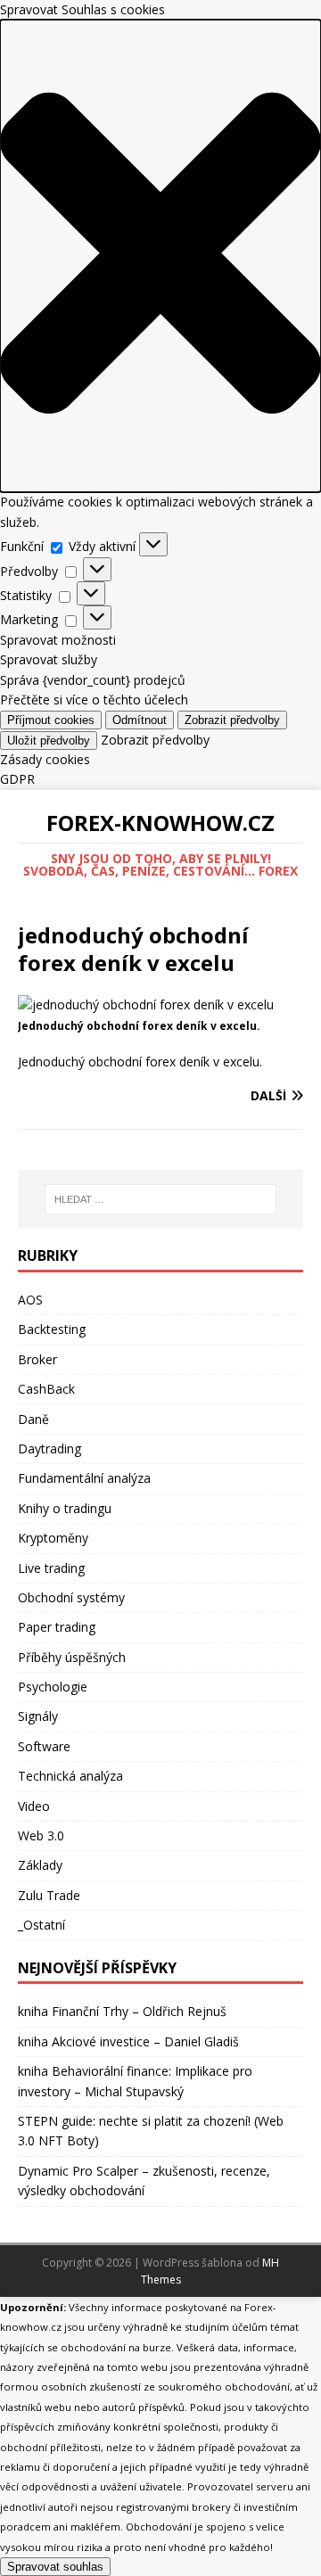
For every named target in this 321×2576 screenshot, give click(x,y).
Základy (40, 1865)
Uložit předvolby (49, 741)
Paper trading (57, 1627)
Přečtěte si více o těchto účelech (94, 700)
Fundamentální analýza (84, 1478)
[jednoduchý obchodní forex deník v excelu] (146, 1004)
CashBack (46, 1389)
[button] (160, 256)
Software (44, 1746)
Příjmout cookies (51, 720)
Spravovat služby (49, 659)
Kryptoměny (53, 1538)
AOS (30, 1300)
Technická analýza (70, 1776)
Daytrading (49, 1448)
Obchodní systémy (71, 1597)
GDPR (17, 779)
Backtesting (52, 1329)
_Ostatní (41, 1925)
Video (34, 1806)
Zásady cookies (45, 759)
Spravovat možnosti (58, 640)
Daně (33, 1419)
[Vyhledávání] (160, 1199)
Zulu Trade (49, 1895)
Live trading (51, 1568)
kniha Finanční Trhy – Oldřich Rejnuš (122, 2011)
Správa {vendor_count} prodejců (93, 680)
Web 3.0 (41, 1835)
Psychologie (53, 1687)
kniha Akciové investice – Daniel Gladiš (128, 2041)
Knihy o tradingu (65, 1508)
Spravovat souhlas (55, 2567)
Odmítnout (140, 720)
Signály (38, 1716)
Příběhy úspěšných (72, 1657)
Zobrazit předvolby (232, 720)
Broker (37, 1359)
